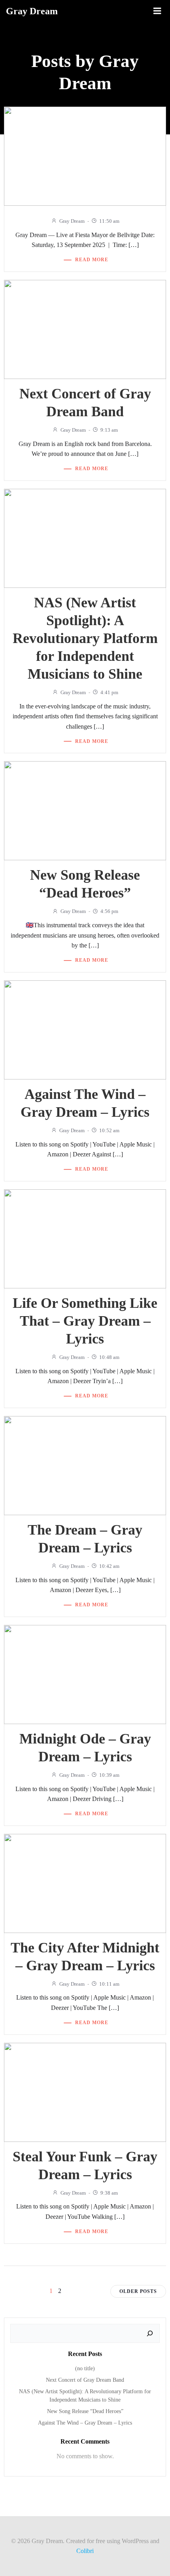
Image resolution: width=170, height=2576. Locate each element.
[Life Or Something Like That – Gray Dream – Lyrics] (85, 1238)
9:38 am (109, 2193)
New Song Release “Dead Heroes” (85, 2411)
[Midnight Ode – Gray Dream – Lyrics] (85, 1674)
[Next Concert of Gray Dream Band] (85, 329)
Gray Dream (72, 221)
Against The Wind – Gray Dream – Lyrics (85, 2423)
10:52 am (109, 1130)
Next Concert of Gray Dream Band (85, 2380)
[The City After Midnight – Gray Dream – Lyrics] (85, 1882)
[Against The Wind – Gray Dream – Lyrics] (85, 1029)
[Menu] (157, 11)
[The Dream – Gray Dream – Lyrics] (85, 1465)
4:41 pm (109, 692)
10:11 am (109, 1984)
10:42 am (109, 1566)
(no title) (85, 2368)
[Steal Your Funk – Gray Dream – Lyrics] (85, 2091)
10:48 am (109, 1357)
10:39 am (109, 1775)
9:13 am (109, 430)
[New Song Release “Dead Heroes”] (85, 810)
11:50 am (109, 221)
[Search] (150, 2333)
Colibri (85, 2551)
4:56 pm (109, 911)
